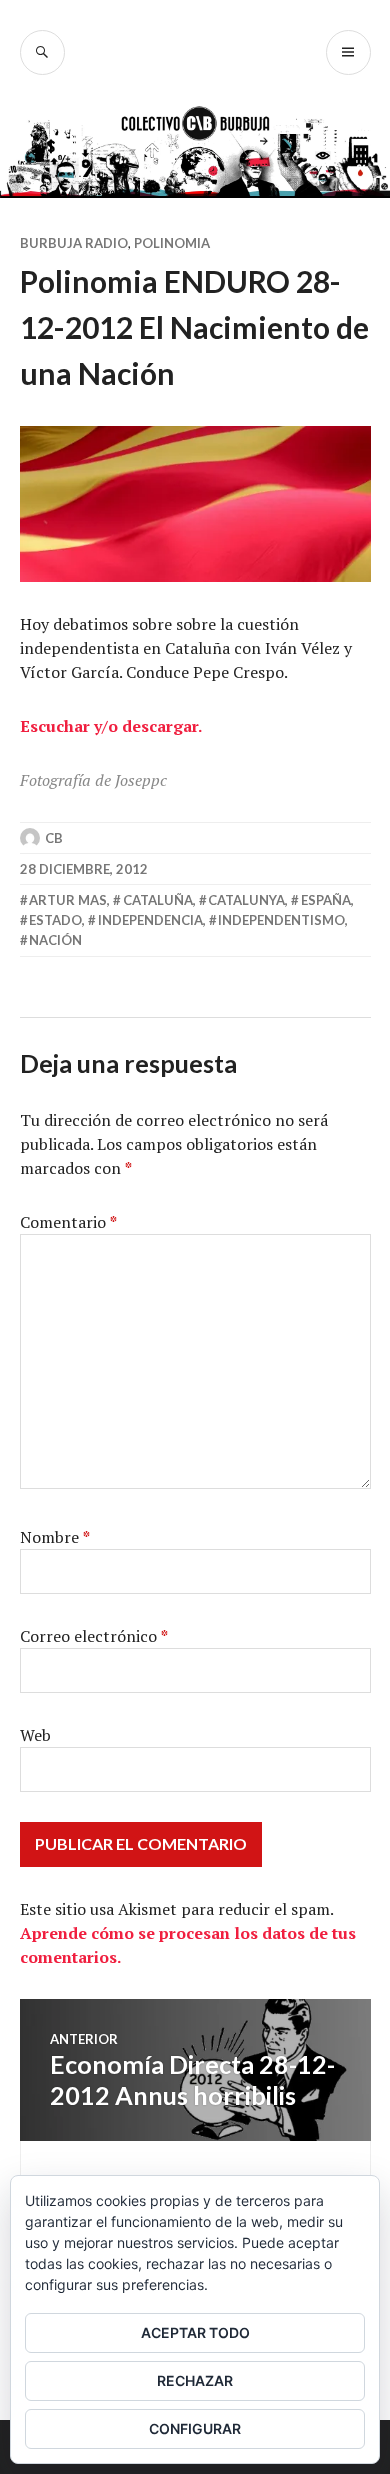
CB (54, 838)
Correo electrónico (94, 1636)
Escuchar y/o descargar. (111, 726)
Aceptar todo (195, 2332)
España (326, 900)
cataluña (158, 900)
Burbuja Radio (74, 243)
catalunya (246, 900)
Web (35, 1735)
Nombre (55, 1537)
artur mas (68, 900)
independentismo (281, 920)
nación (55, 940)
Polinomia (172, 243)
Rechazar (195, 2380)
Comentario (68, 1222)
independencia (150, 920)
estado (55, 920)
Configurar (195, 2428)
